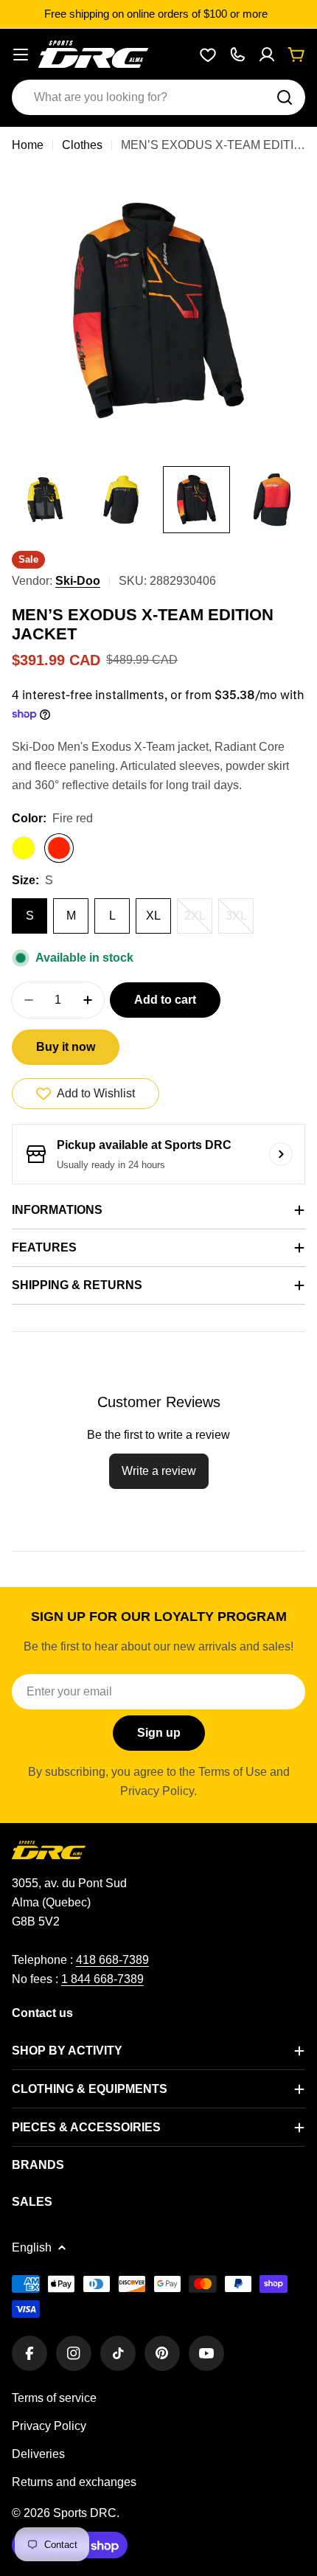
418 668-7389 (112, 1960)
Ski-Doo (78, 581)
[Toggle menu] (21, 55)
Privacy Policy (49, 2426)
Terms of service (54, 2398)
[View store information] (281, 1154)
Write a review (159, 1471)
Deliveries (38, 2454)
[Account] (267, 55)
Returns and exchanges (74, 2482)
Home (28, 145)
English (32, 2247)
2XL (198, 921)
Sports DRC (85, 2513)
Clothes (82, 145)
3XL (240, 921)
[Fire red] (59, 848)
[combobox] (158, 97)
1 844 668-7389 (102, 1979)
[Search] (285, 97)
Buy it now (66, 1047)
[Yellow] (24, 848)
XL (153, 916)
